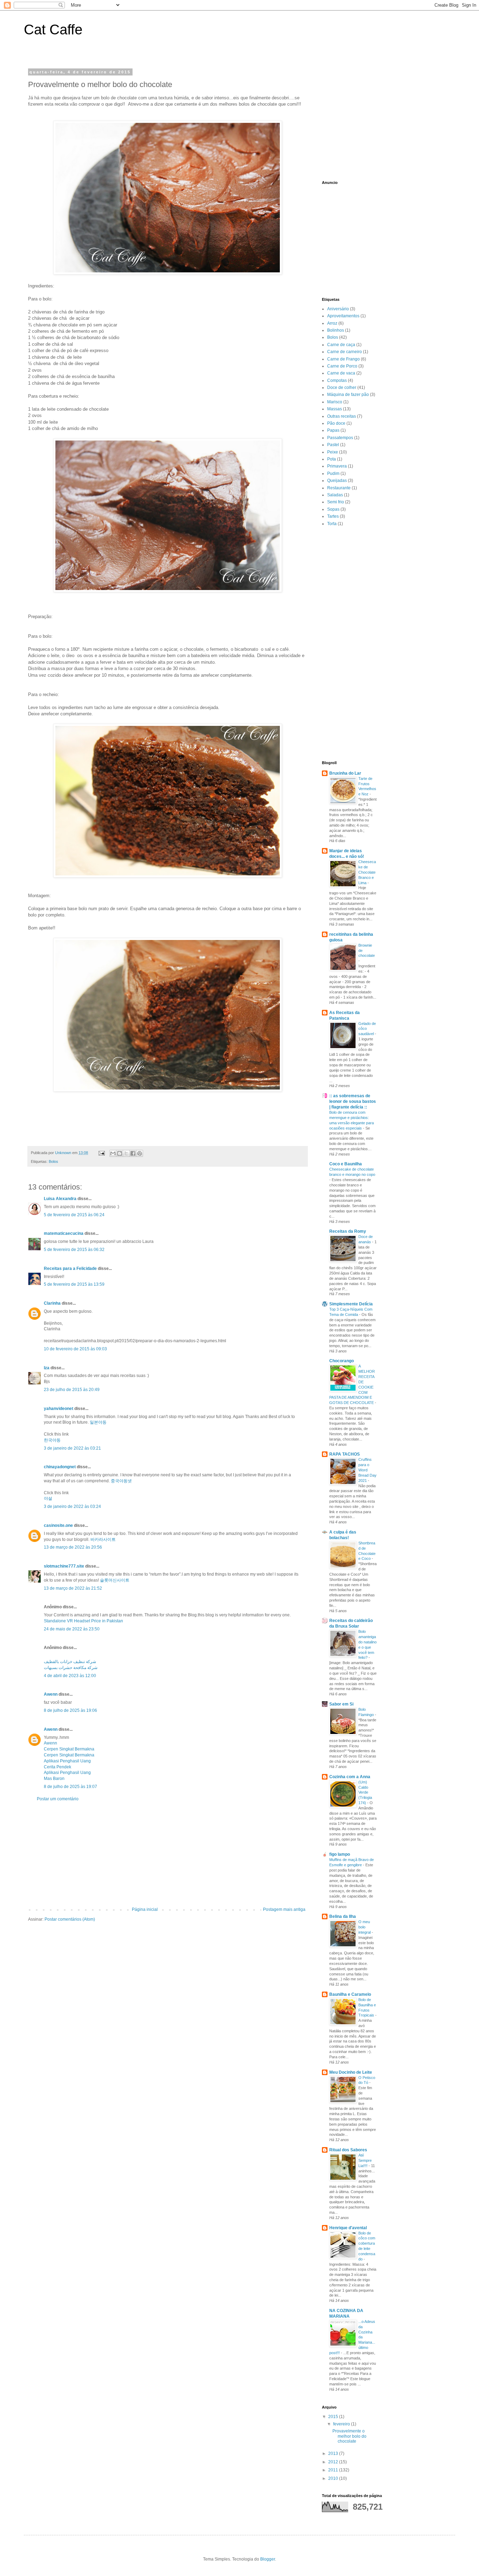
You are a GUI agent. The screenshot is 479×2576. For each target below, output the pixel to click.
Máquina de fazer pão (348, 395)
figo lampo (340, 1854)
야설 (48, 1498)
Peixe (333, 452)
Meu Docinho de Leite (351, 2072)
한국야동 (52, 1440)
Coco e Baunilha (346, 1164)
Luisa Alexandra (60, 1199)
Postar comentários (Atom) (70, 1919)
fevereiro (342, 2424)
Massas (335, 409)
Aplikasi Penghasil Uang (67, 1761)
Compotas (337, 380)
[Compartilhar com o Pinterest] (140, 1153)
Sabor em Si (341, 1704)
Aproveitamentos (343, 316)
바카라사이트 (103, 1539)
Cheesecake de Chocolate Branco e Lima (367, 872)
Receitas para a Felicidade (70, 1269)
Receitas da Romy (348, 1231)
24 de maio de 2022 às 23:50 (72, 1629)
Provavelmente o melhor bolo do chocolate (349, 2436)
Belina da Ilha (343, 1916)
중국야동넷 (121, 1481)
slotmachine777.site (64, 1566)
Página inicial (145, 1909)
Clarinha (52, 1303)
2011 (334, 2470)
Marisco (335, 402)
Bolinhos (336, 330)
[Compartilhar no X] (126, 1153)
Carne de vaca (341, 373)
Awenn (51, 1694)
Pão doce (336, 423)
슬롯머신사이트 (115, 1580)
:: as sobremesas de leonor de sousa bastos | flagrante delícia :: (353, 1101)
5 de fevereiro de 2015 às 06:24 (74, 1215)
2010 (334, 2478)
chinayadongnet (60, 1467)
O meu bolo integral (365, 1927)
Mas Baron (54, 1779)
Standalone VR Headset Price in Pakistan (83, 1621)
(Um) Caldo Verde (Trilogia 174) (365, 1792)
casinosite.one (58, 1525)
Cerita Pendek (58, 1767)
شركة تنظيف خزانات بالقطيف (70, 1662)
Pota (332, 459)
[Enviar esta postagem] (101, 1153)
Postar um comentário (58, 1799)
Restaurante (339, 488)
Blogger (268, 2559)
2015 (334, 2417)
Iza (47, 1368)
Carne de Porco (342, 366)
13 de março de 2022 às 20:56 (73, 1547)
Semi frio (336, 502)
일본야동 (98, 1422)
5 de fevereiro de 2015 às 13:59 (74, 1284)
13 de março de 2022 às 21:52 (73, 1588)
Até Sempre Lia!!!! (365, 2160)
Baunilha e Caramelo (350, 1994)
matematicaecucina (64, 1233)
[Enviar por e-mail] (113, 1153)
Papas (333, 430)
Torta (332, 524)
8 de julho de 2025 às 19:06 (70, 1710)
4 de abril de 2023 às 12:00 (70, 1676)
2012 (334, 2462)
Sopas (333, 509)
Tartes (333, 516)
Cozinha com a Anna (350, 1777)
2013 (334, 2454)
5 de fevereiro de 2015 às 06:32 (74, 1250)
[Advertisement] (168, 1854)
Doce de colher (342, 388)
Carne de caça (341, 345)
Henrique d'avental (348, 2228)
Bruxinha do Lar (345, 773)
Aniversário (338, 309)
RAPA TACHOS (345, 1454)
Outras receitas (342, 416)
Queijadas (337, 481)
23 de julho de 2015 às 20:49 (72, 1390)
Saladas (335, 495)
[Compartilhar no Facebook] (133, 1153)
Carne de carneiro (345, 352)
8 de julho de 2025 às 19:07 (70, 1787)
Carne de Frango (343, 359)
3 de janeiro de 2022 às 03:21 (72, 1448)
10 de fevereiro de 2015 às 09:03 (75, 1349)
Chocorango (342, 1361)
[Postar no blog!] (120, 1153)
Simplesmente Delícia (351, 1304)
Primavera (337, 466)
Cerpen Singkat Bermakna (69, 1749)
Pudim (333, 474)
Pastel (333, 445)
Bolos (53, 1161)
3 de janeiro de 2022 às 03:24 (72, 1506)
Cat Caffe (53, 29)
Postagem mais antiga (284, 1909)
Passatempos (340, 438)
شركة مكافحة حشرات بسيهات (71, 1668)
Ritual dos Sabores (348, 2150)
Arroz (332, 323)
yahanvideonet (59, 1409)
